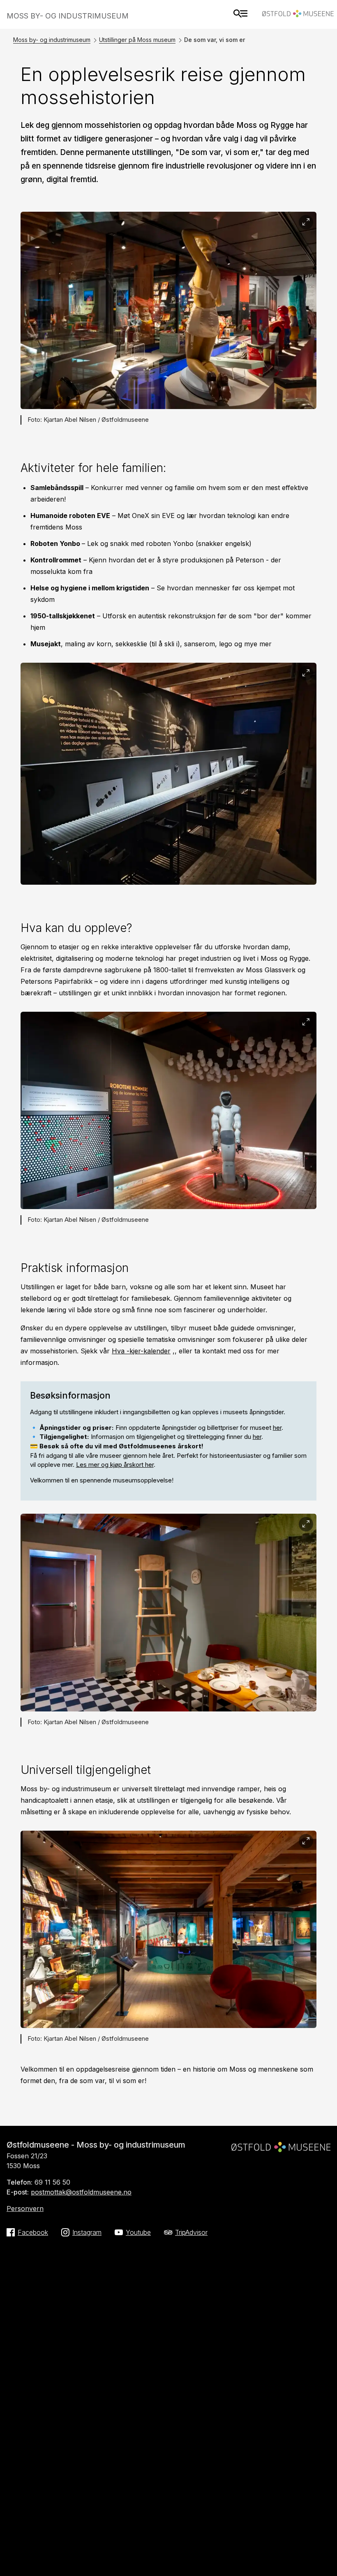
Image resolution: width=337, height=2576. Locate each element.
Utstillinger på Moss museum (137, 40)
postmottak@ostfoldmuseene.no (81, 2192)
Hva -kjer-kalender (141, 1351)
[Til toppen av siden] (322, 2558)
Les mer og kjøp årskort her (115, 1465)
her (277, 1428)
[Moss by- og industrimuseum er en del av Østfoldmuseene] (281, 2144)
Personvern (25, 2208)
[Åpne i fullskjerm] (306, 222)
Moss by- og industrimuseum (52, 40)
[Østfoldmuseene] (298, 15)
